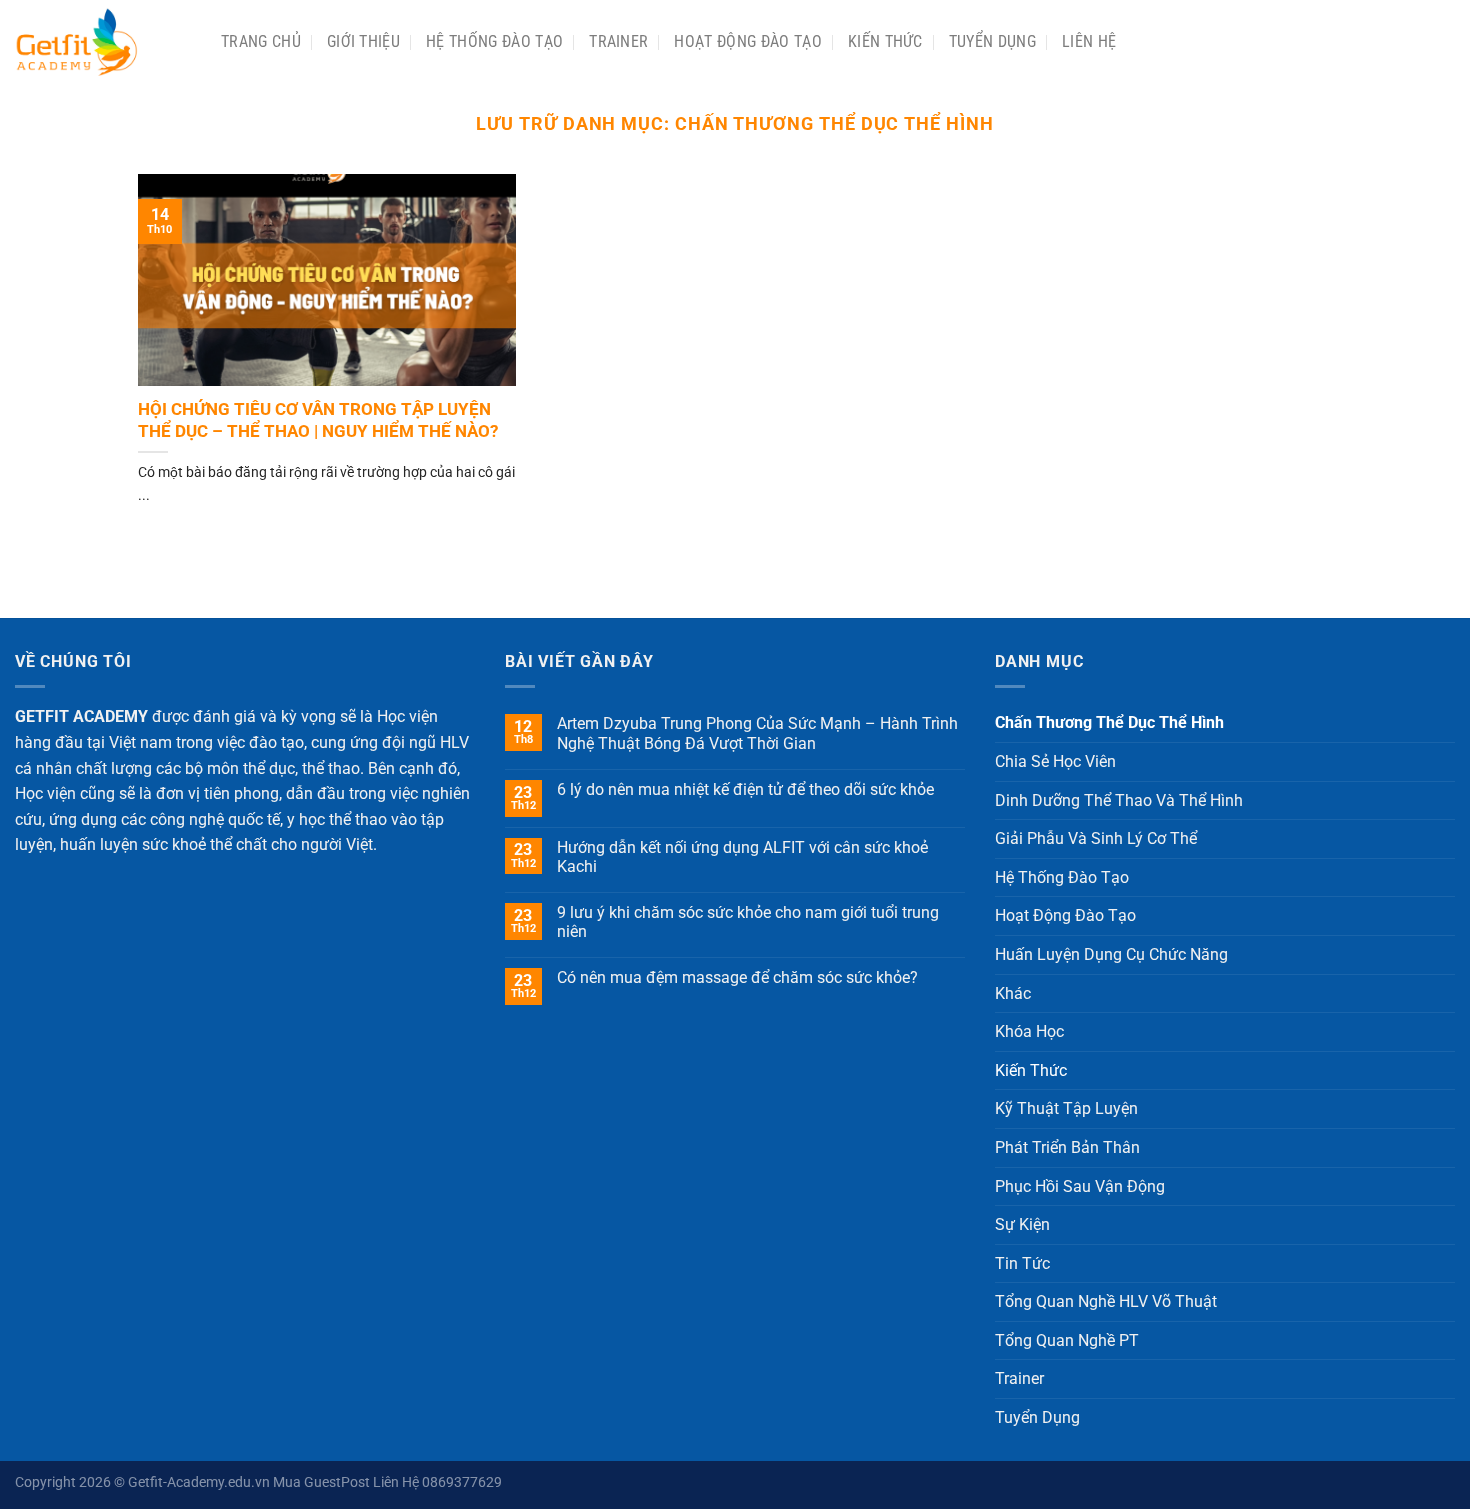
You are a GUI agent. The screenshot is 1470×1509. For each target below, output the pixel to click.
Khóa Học (1029, 1031)
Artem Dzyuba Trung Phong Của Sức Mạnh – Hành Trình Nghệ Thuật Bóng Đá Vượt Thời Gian (757, 733)
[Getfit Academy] (103, 41)
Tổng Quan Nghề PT (1067, 1340)
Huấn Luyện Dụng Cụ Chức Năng (1111, 954)
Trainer (618, 41)
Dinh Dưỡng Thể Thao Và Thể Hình (1119, 800)
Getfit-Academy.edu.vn (199, 1482)
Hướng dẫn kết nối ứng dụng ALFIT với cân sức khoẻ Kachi (742, 857)
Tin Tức (1022, 1263)
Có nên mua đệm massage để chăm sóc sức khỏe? (737, 977)
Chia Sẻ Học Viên (1055, 761)
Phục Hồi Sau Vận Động (1080, 1186)
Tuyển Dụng (992, 41)
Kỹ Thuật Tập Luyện (1066, 1108)
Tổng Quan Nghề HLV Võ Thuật (1106, 1301)
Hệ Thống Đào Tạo (494, 41)
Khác (1013, 993)
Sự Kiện (1022, 1224)
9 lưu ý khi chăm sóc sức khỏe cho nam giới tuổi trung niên (748, 922)
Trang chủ (261, 41)
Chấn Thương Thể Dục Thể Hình (1109, 722)
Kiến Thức (885, 41)
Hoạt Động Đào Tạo (747, 41)
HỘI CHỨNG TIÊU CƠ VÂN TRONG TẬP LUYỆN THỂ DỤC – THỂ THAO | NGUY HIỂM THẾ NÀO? (318, 420)
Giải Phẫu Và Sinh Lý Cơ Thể (1096, 838)
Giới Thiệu (363, 41)
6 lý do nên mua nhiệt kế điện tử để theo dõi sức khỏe (745, 789)
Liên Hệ (1089, 41)
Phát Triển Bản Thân (1067, 1147)
